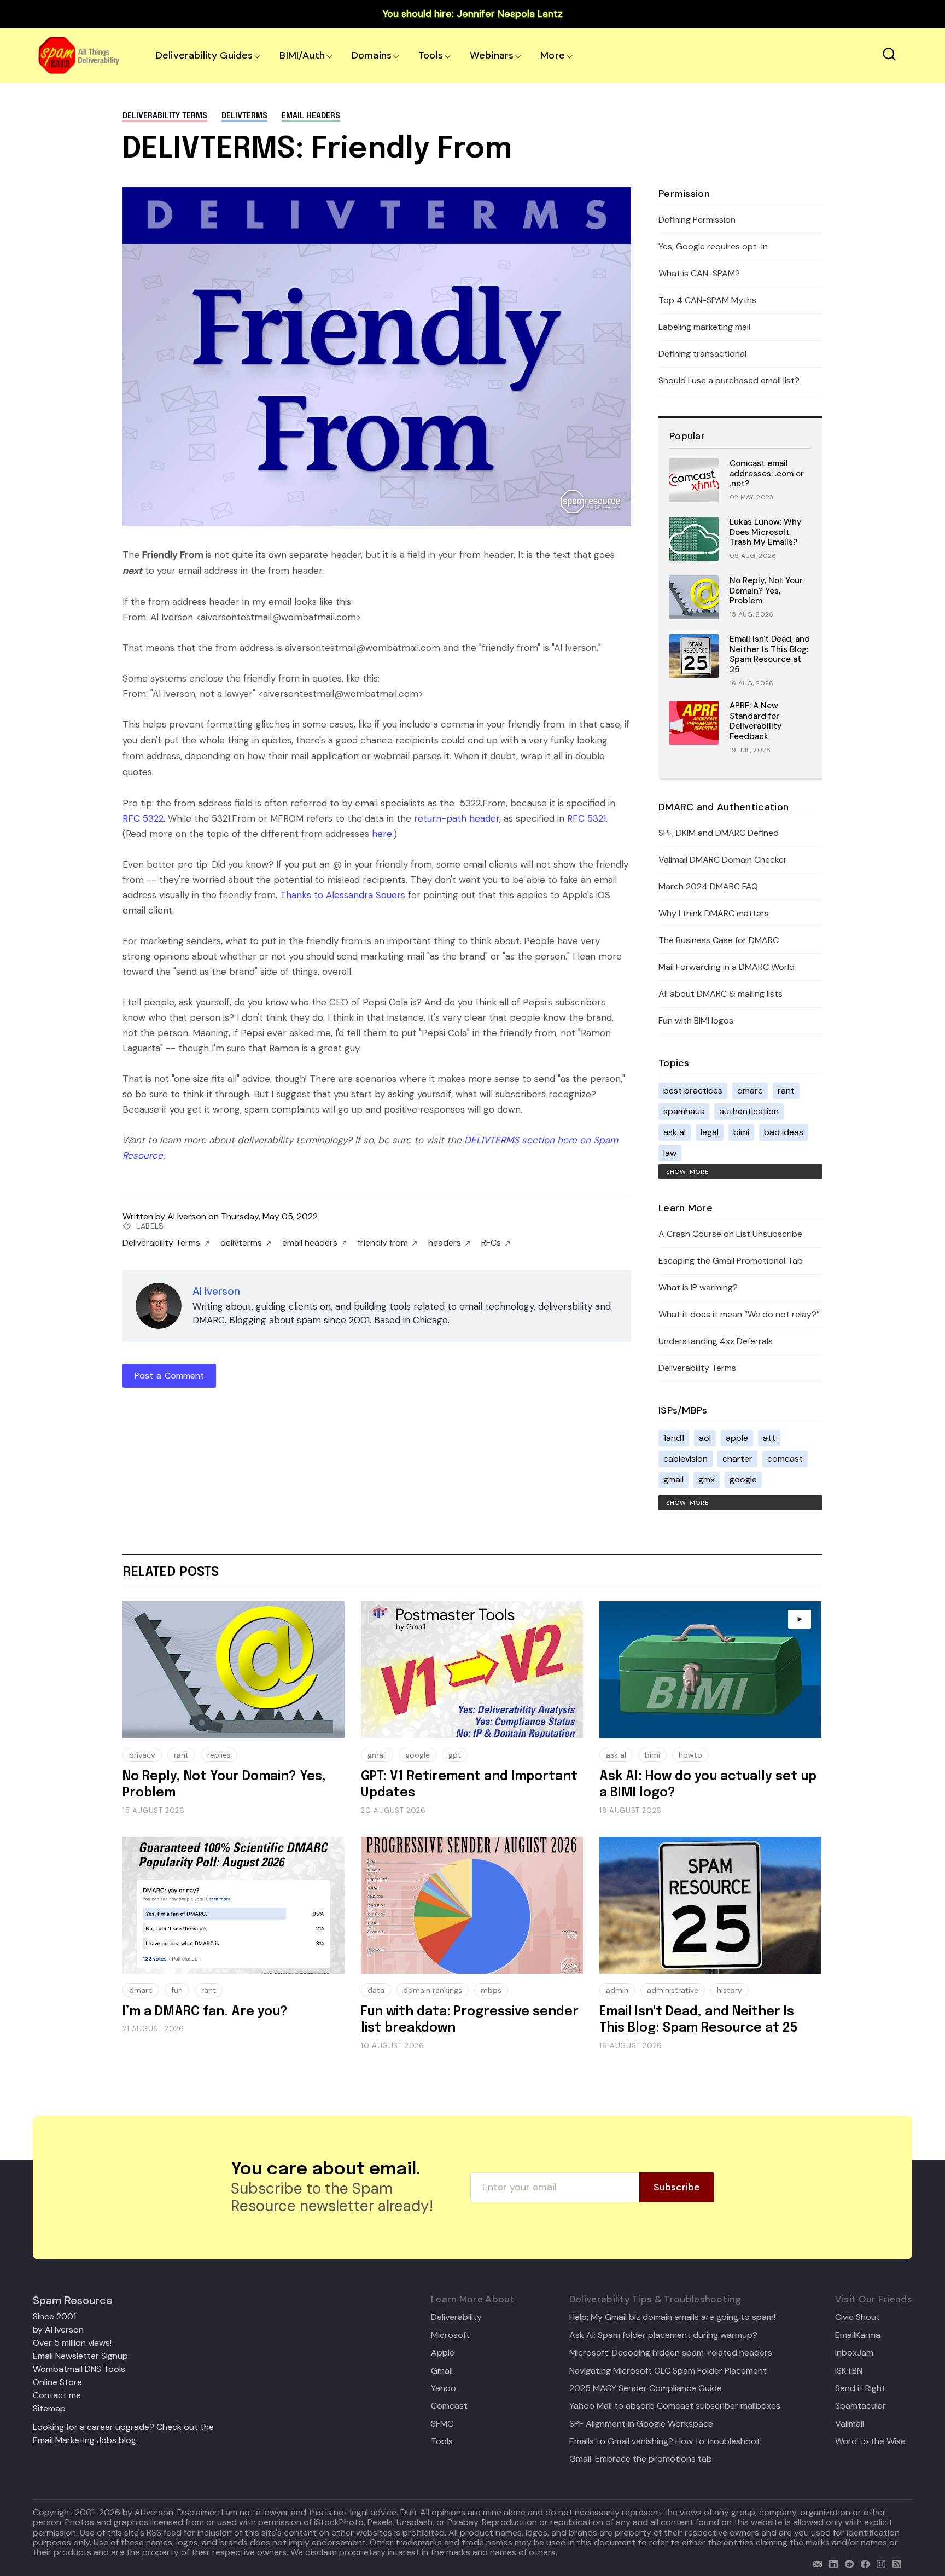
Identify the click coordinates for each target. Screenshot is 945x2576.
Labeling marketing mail (704, 327)
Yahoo (444, 2388)
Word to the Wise (870, 2441)
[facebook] (863, 2563)
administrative (673, 1990)
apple (737, 1438)
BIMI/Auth (302, 55)
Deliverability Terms (165, 116)
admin (617, 1990)
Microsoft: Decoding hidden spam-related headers (671, 2353)
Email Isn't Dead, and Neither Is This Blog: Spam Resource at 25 (770, 654)
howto (690, 1755)
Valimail (850, 2424)
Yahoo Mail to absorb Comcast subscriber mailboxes (675, 2406)
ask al (675, 1132)
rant (786, 1091)
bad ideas (784, 1132)
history (730, 1990)
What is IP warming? (698, 1287)
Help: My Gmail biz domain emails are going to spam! (672, 2317)
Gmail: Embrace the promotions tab (641, 2459)
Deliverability (456, 2317)
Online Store (57, 2382)
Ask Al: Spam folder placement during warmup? (663, 2335)
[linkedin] (831, 2563)
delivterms (244, 116)
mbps (491, 1990)
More (553, 55)
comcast (785, 1459)
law (670, 1153)
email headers (311, 116)
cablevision (686, 1459)
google (743, 1479)
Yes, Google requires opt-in (713, 246)
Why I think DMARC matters (714, 913)
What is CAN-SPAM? (699, 273)
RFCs (491, 1243)
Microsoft (450, 2335)
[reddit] (847, 2563)
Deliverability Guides (204, 55)
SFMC (442, 2424)
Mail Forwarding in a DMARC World (727, 967)
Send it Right (860, 2388)
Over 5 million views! (72, 2343)
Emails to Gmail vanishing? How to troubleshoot (665, 2441)
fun (177, 1990)
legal (710, 1132)
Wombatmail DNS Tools (79, 2369)
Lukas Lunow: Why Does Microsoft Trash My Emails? (766, 532)
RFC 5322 (143, 818)
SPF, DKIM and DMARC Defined (719, 833)
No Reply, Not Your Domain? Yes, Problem (766, 591)
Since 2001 (54, 2316)
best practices (693, 1091)
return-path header (457, 818)
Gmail (442, 2371)
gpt (455, 1755)
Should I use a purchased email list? (729, 380)
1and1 (674, 1438)
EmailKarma (858, 2335)
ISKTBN (849, 2371)
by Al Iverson (58, 2330)
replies (219, 1755)
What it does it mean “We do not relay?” (739, 1314)
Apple (443, 2353)
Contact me (57, 2395)
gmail (673, 1479)
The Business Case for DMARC (719, 940)
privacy (142, 1755)
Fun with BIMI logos (696, 1020)
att (769, 1438)
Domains (372, 55)
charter (737, 1459)
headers (445, 1243)
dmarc (750, 1091)
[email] (815, 2563)
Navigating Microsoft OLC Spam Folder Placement (668, 2371)
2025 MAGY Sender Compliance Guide (646, 2388)
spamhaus (684, 1111)
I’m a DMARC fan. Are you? (205, 2012)
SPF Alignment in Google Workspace (641, 2424)
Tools (431, 55)
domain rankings (433, 1990)
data (376, 1990)
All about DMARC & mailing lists (721, 994)
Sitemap (49, 2408)
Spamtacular (861, 2406)
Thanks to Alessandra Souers (343, 895)
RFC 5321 (587, 818)
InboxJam (854, 2353)
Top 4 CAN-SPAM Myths (707, 300)
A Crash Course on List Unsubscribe (730, 1234)
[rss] (894, 2563)
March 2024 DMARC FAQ (708, 886)
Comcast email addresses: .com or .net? (767, 474)
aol (705, 1438)
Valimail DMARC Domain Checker (723, 860)
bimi (741, 1132)
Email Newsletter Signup (80, 2356)
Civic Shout (857, 2317)
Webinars (492, 55)
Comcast (449, 2406)
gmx (707, 1479)
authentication (749, 1111)
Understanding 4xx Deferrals (716, 1341)
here (382, 834)
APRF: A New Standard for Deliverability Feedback (756, 721)
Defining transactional (702, 354)
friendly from (383, 1243)
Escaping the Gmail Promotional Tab (731, 1261)
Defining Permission (697, 220)
